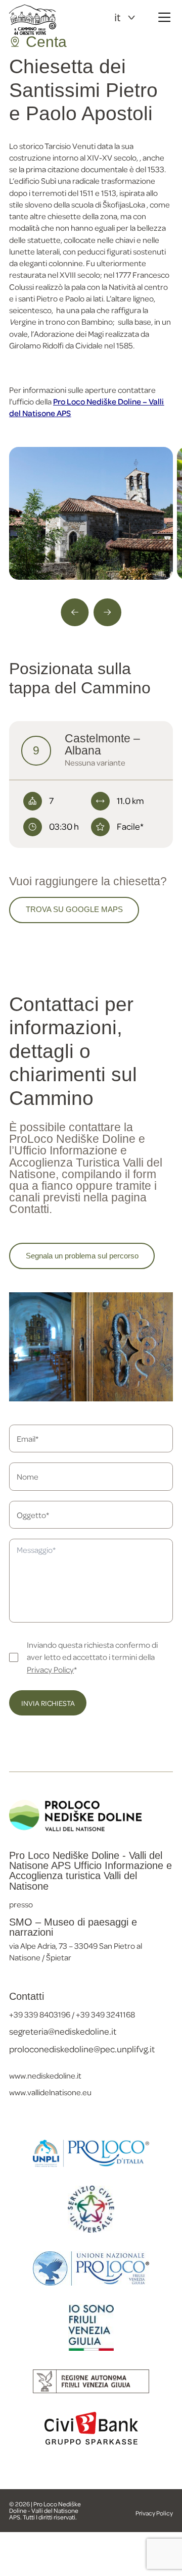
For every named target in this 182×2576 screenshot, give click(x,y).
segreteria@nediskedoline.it (63, 2031)
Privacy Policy (50, 1669)
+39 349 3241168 (105, 2014)
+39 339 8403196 (40, 2014)
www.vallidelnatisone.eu (50, 2092)
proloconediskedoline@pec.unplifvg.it (82, 2049)
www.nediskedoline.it (45, 2075)
